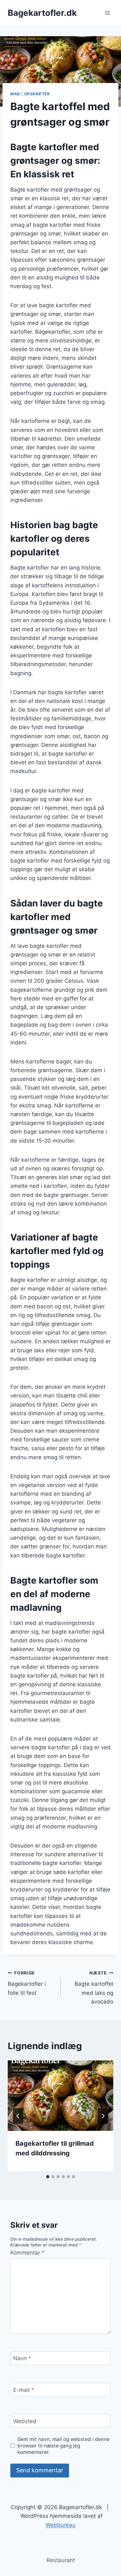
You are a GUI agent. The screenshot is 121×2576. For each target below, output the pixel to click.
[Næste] (103, 2116)
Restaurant (61, 2560)
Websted (25, 2421)
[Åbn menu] (107, 13)
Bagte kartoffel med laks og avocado (94, 1988)
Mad (15, 94)
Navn (22, 2358)
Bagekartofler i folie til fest (27, 1983)
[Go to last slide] (18, 2116)
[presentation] (60, 2096)
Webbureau (60, 2525)
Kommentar (27, 2253)
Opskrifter (37, 94)
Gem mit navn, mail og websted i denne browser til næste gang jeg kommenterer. (64, 2446)
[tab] (48, 2177)
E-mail (24, 2390)
